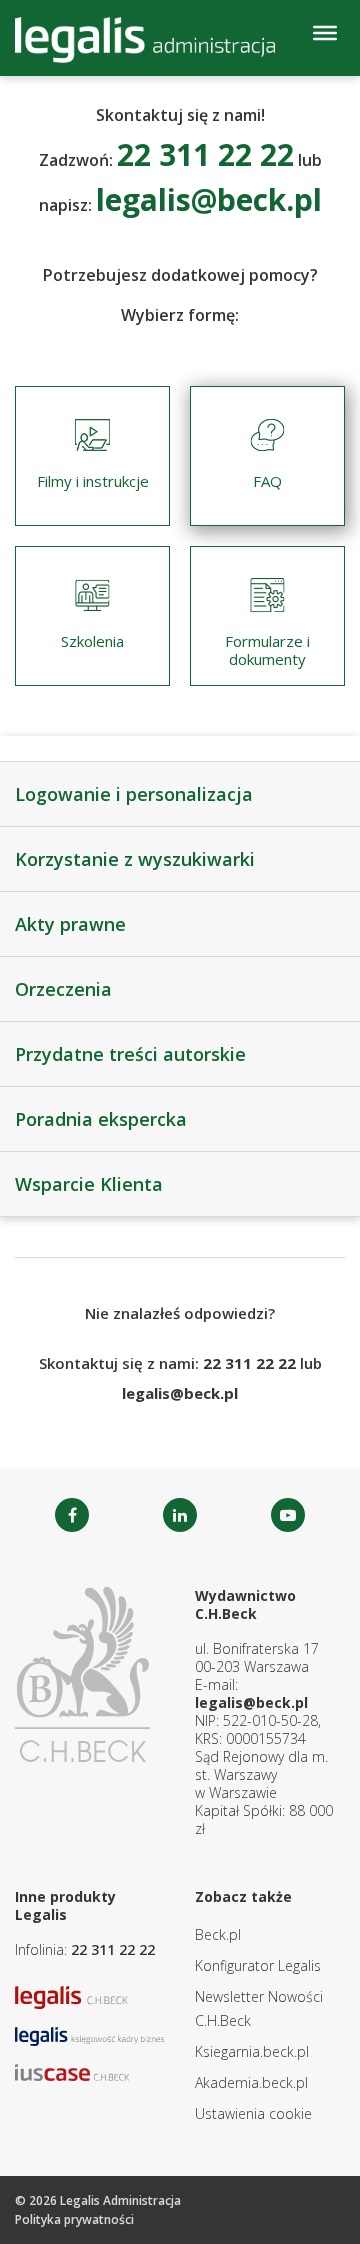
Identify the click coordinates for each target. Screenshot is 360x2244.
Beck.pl (218, 1934)
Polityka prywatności (74, 2219)
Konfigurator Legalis (258, 1965)
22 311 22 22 (113, 1949)
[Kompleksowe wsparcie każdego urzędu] (145, 40)
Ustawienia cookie (253, 2113)
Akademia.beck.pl (251, 2082)
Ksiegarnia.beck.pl (252, 2051)
